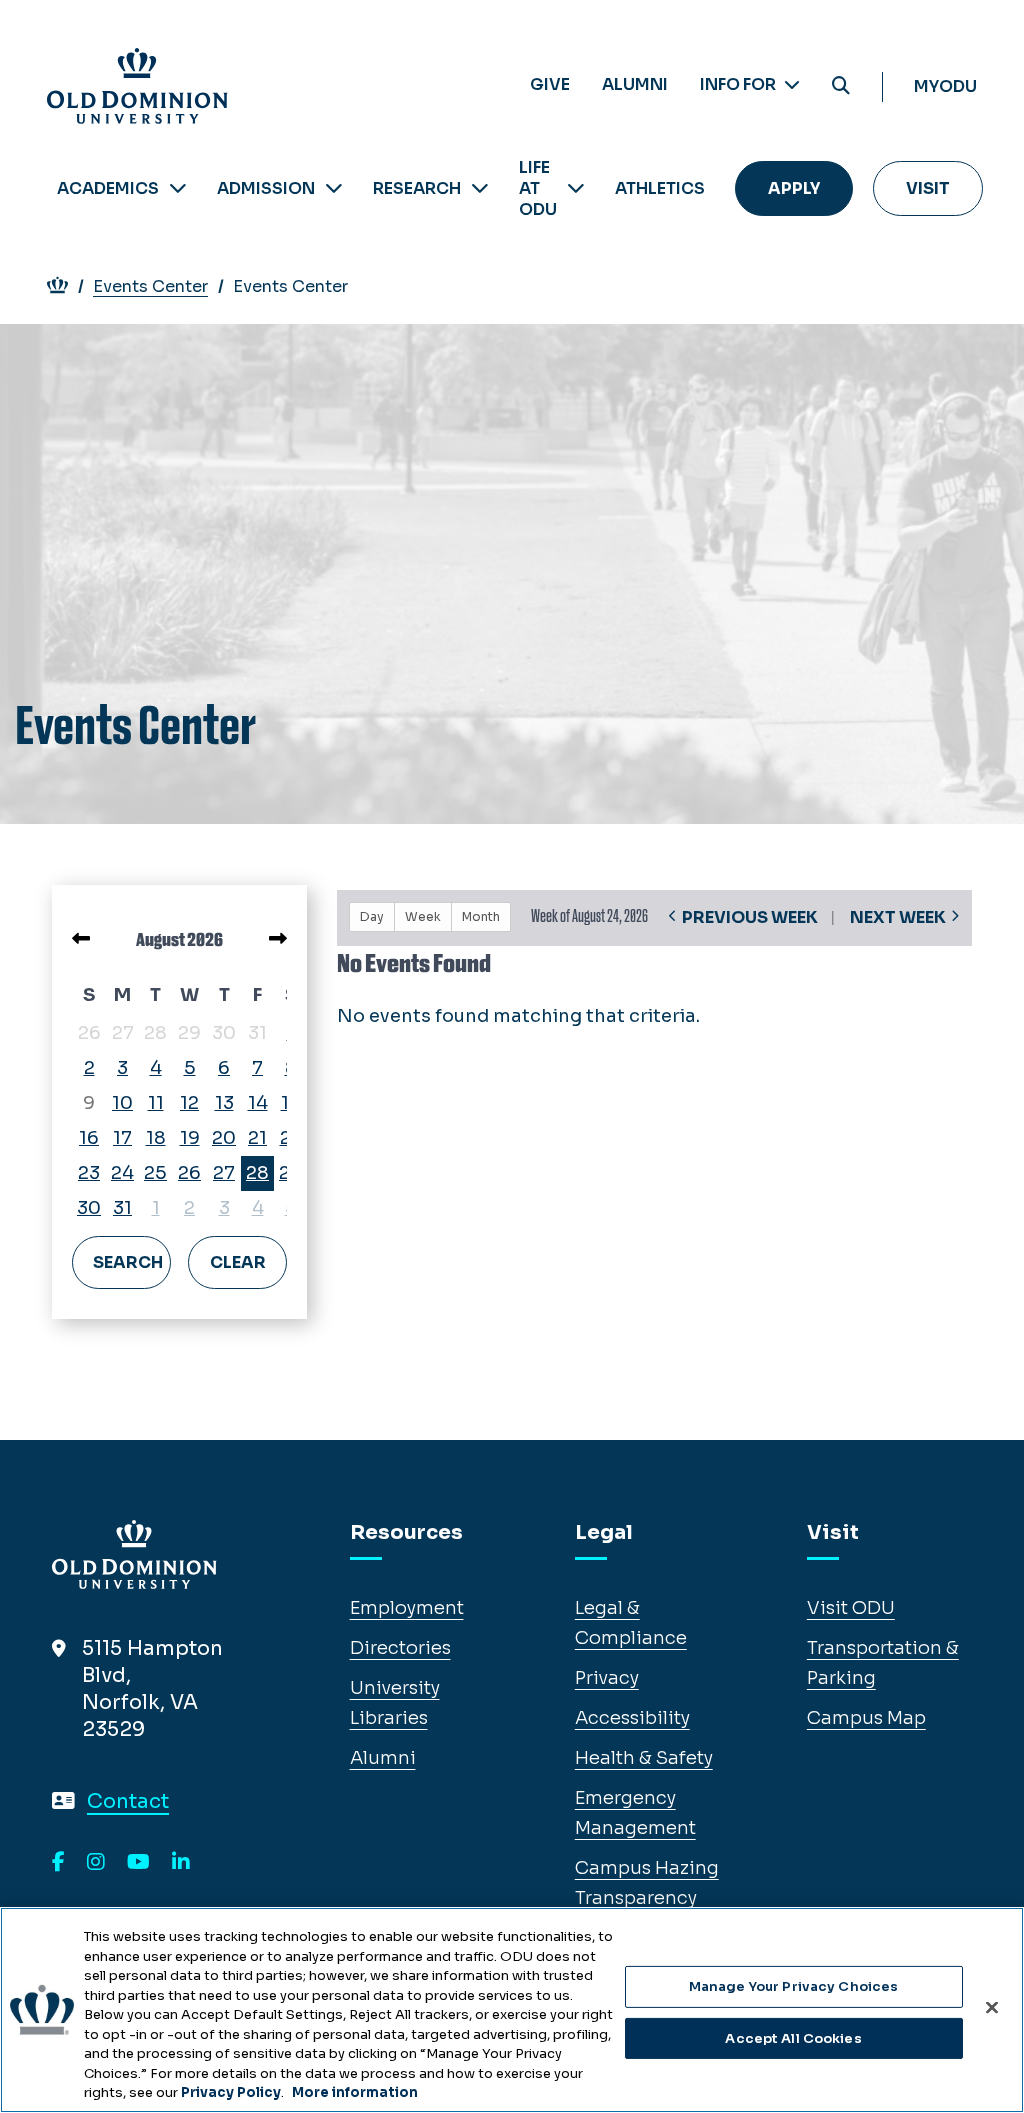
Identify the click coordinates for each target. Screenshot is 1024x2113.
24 (122, 1173)
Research (417, 188)
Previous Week (750, 917)
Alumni (635, 84)
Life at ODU (538, 188)
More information (355, 2092)
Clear (238, 1262)
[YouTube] (138, 1863)
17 (122, 1138)
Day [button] (372, 916)
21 (257, 1138)
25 (155, 1173)
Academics (108, 188)
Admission (266, 188)
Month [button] (481, 916)
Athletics (660, 188)
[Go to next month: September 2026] (278, 939)
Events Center (150, 286)
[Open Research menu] (480, 188)
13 (224, 1103)
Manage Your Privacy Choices (794, 1986)
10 (122, 1103)
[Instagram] (96, 1863)
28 (257, 1173)
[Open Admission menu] (334, 188)
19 (190, 1138)
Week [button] (423, 916)
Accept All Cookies (793, 2038)
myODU (945, 86)
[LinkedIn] (181, 1863)
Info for (739, 84)
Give (550, 84)
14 (258, 1103)
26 (189, 1173)
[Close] (992, 2008)
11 (156, 1103)
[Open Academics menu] (178, 188)
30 (89, 1208)
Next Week (898, 917)
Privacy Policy (231, 2092)
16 (89, 1138)
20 (224, 1138)
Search (128, 1262)
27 (224, 1173)
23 (89, 1173)
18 (156, 1138)
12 (189, 1103)
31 (122, 1208)
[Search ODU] (841, 86)
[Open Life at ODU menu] (576, 188)
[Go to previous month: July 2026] (81, 939)
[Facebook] (58, 1863)
